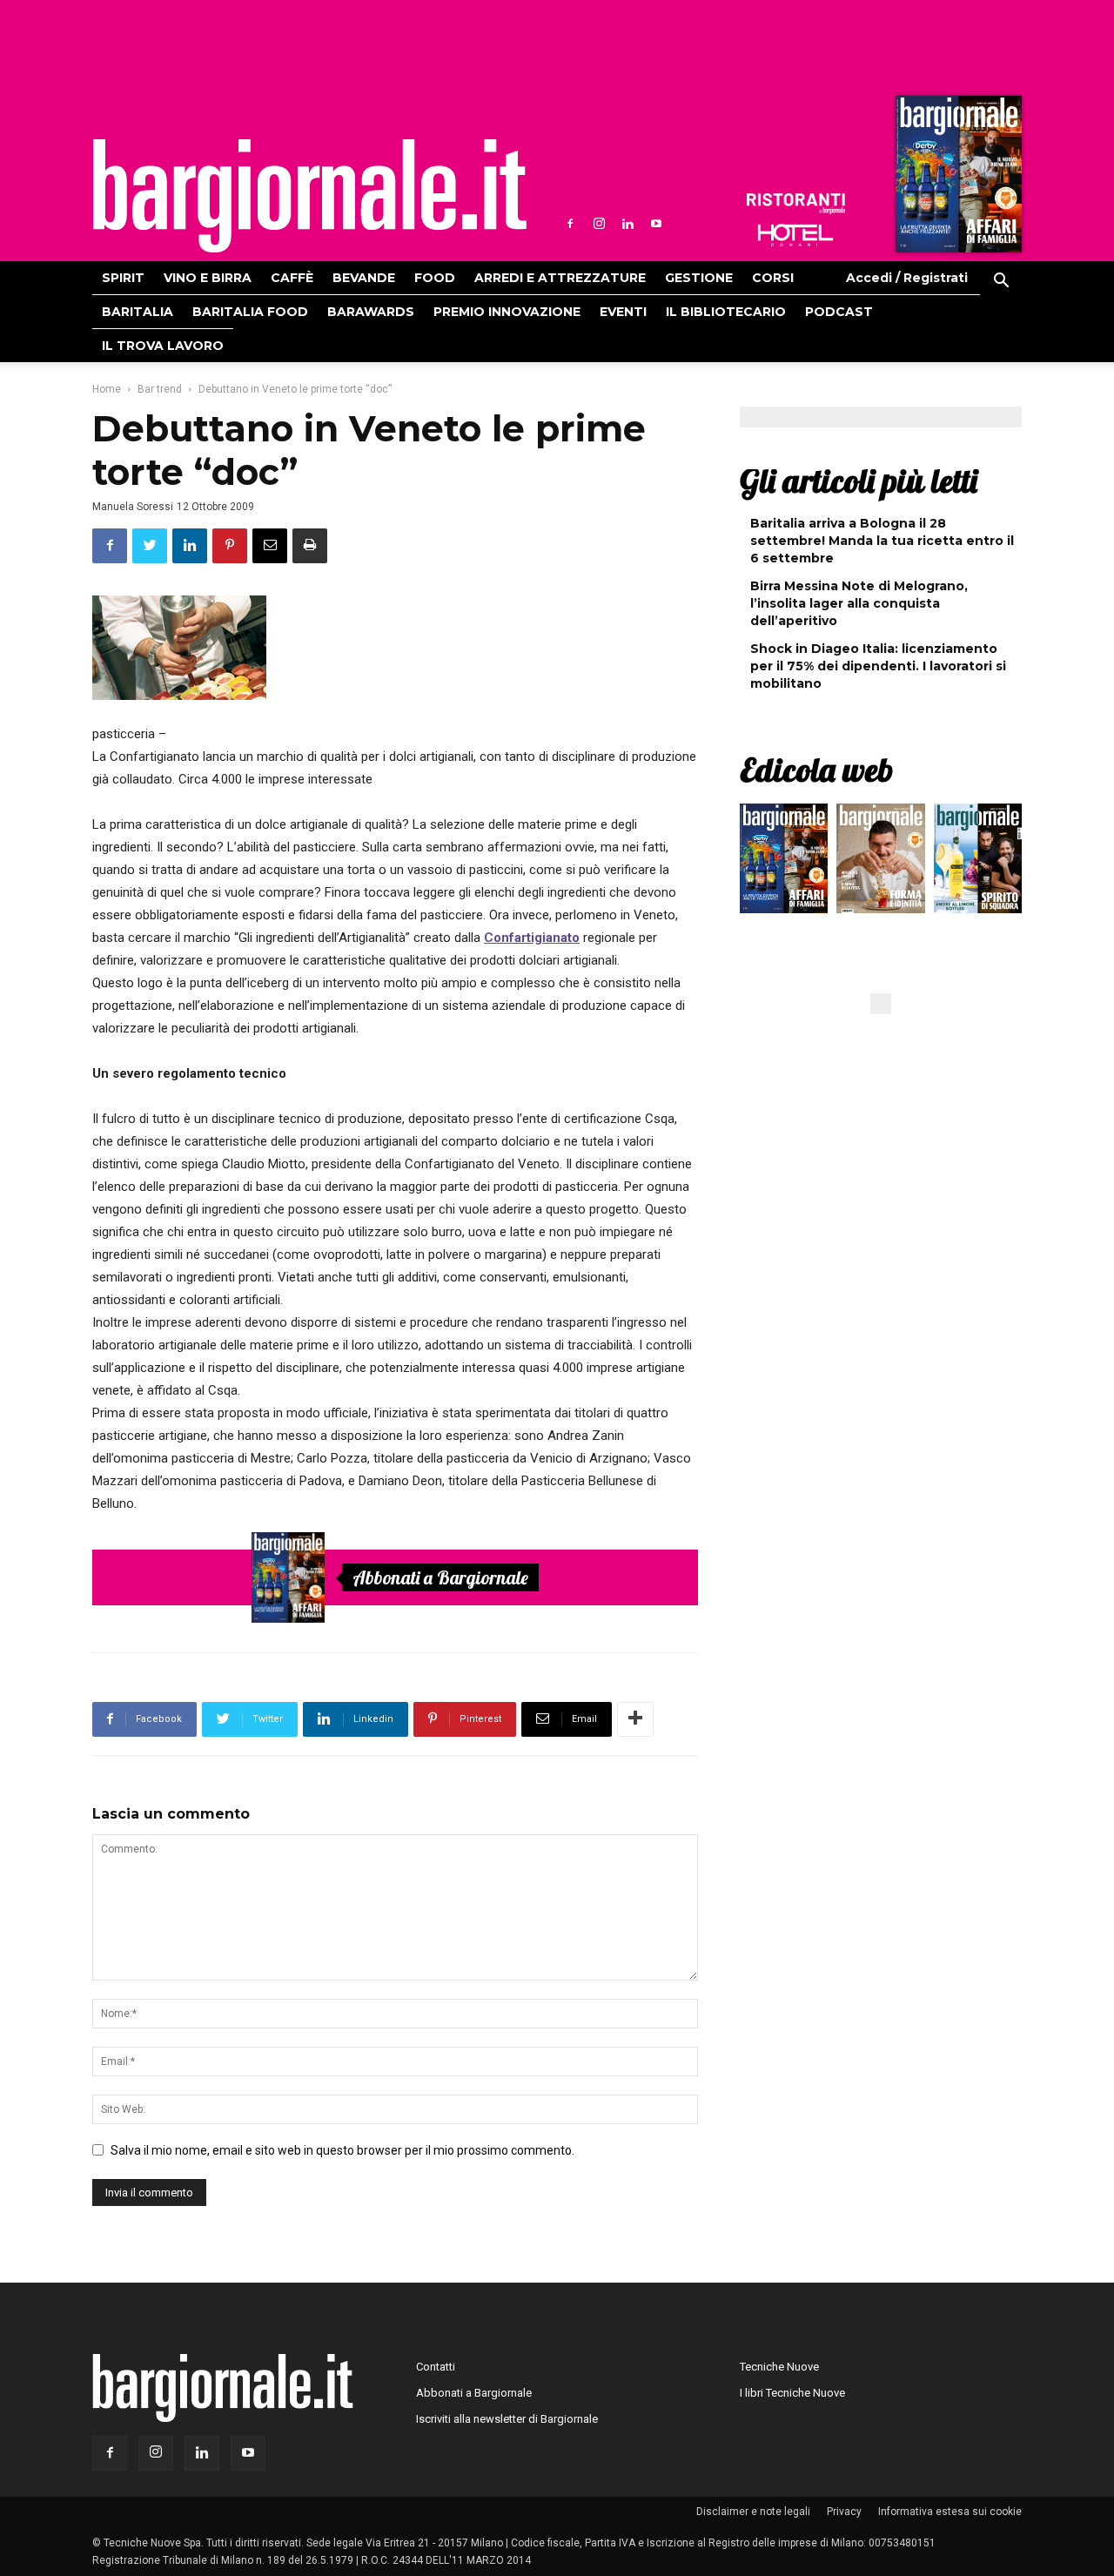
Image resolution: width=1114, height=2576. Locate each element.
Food (435, 278)
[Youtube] (656, 224)
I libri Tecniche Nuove (792, 2393)
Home (107, 389)
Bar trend (160, 389)
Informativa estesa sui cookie (950, 2512)
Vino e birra (208, 278)
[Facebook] (570, 224)
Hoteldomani (795, 235)
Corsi (773, 278)
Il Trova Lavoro (163, 346)
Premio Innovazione (507, 312)
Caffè (292, 278)
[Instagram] (599, 224)
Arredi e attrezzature (560, 278)
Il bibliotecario (726, 312)
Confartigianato (532, 938)
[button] (1001, 283)
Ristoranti (795, 204)
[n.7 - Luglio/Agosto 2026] (956, 178)
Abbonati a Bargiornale (440, 1577)
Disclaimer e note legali (753, 2512)
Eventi (623, 312)
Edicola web (816, 770)
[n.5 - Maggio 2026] (978, 863)
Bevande (364, 278)
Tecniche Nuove (779, 2367)
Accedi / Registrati (907, 278)
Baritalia (138, 312)
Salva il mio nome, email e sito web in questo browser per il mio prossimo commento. (342, 2150)
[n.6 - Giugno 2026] (880, 863)
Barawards (371, 312)
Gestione (699, 278)
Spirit (123, 278)
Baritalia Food (250, 312)
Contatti (436, 2367)
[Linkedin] (627, 224)
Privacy (844, 2512)
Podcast (839, 312)
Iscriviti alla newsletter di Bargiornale (507, 2419)
